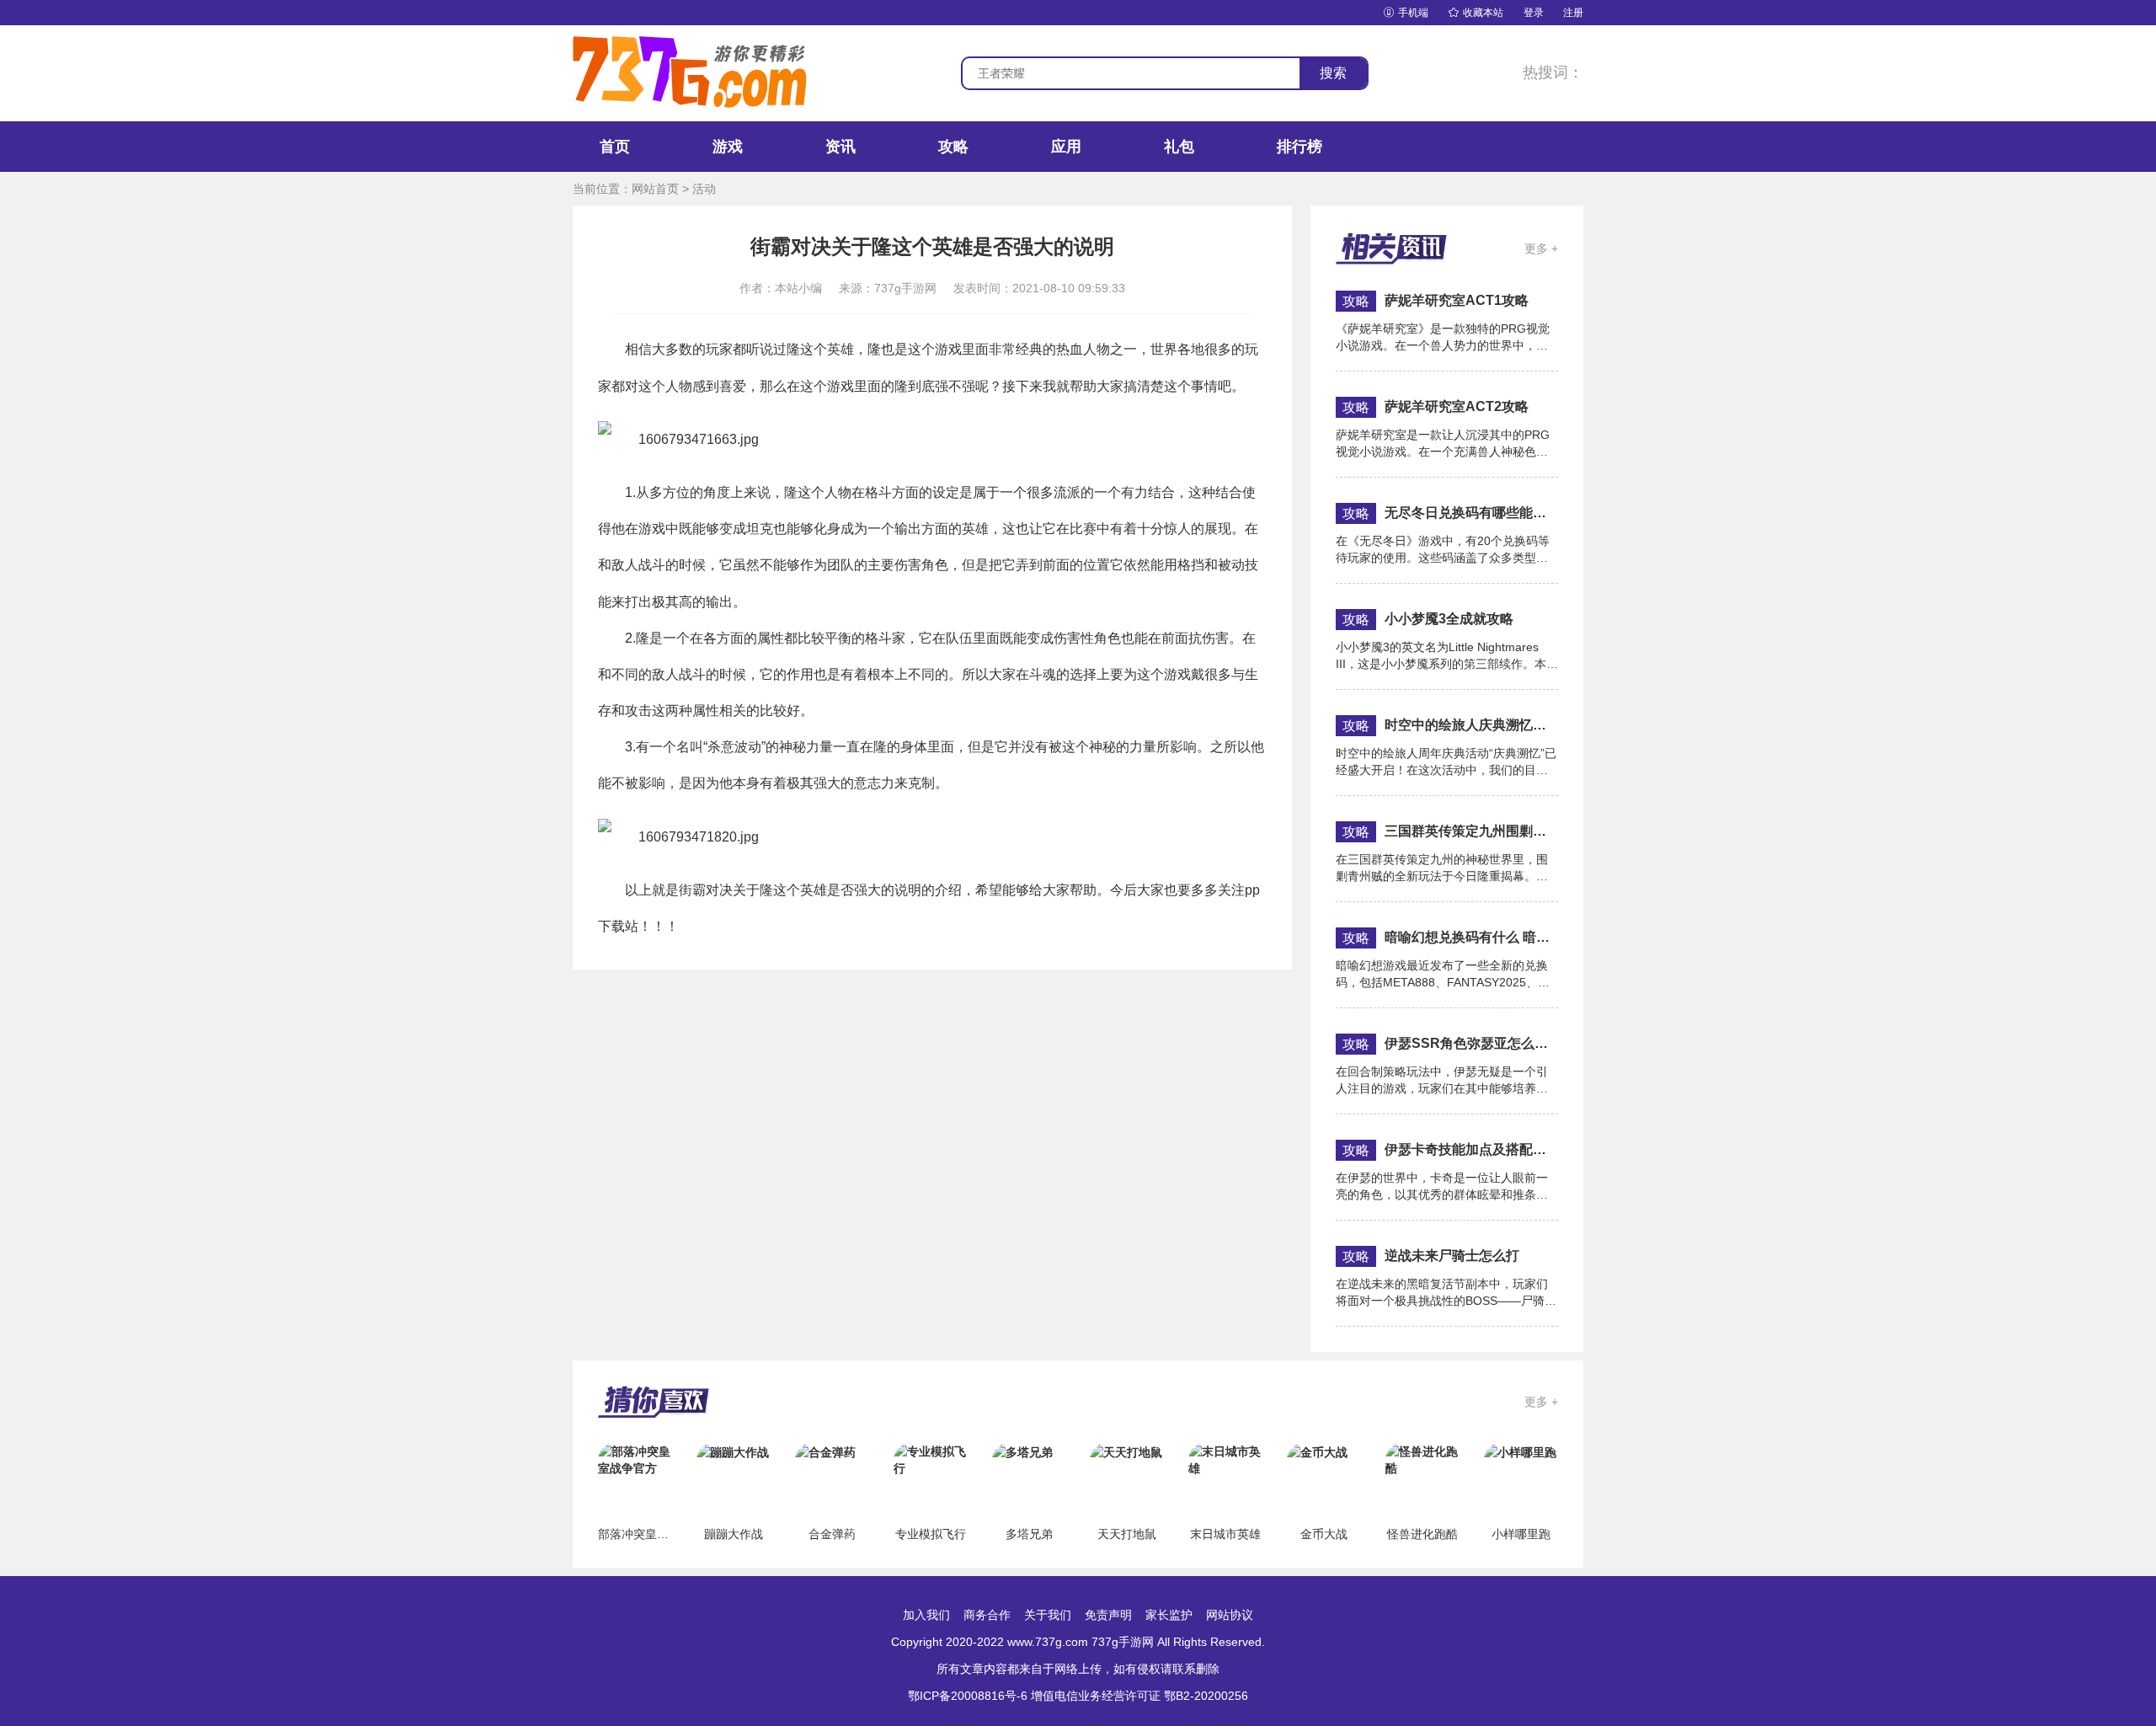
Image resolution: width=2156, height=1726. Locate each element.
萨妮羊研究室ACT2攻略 (1457, 406)
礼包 (1179, 147)
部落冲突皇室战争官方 (657, 1534)
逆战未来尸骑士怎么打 (1452, 1256)
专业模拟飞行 (931, 1534)
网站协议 (1230, 1615)
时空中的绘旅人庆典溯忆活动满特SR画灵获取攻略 (1471, 725)
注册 (1573, 13)
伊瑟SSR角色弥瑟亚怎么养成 (1471, 1043)
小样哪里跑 (1521, 1534)
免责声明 (1108, 1615)
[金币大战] (1317, 1451)
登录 (1534, 13)
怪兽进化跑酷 (1422, 1534)
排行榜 (1299, 147)
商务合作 (987, 1615)
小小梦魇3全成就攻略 (1449, 619)
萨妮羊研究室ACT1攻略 (1457, 300)
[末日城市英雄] (1225, 1459)
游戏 (728, 147)
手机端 (1406, 13)
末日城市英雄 (1225, 1534)
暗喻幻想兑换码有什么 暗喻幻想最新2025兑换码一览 (1471, 937)
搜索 (1333, 73)
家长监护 (1169, 1615)
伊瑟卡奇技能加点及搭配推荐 (1471, 1149)
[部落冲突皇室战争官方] (635, 1459)
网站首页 (655, 189)
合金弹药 (832, 1534)
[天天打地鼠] (1126, 1451)
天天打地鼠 (1127, 1534)
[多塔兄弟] (1022, 1451)
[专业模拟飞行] (931, 1459)
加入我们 (926, 1615)
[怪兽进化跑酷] (1422, 1459)
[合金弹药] (825, 1451)
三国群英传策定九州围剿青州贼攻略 (1471, 831)
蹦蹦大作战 (734, 1534)
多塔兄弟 (1029, 1534)
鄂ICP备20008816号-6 (968, 1696)
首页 (615, 147)
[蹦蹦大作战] (733, 1451)
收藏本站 (1476, 13)
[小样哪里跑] (1520, 1451)
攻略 (953, 147)
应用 (1066, 147)
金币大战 (1324, 1534)
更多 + (1541, 248)
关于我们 (1048, 1615)
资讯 (841, 147)
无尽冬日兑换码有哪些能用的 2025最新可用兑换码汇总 (1471, 513)
